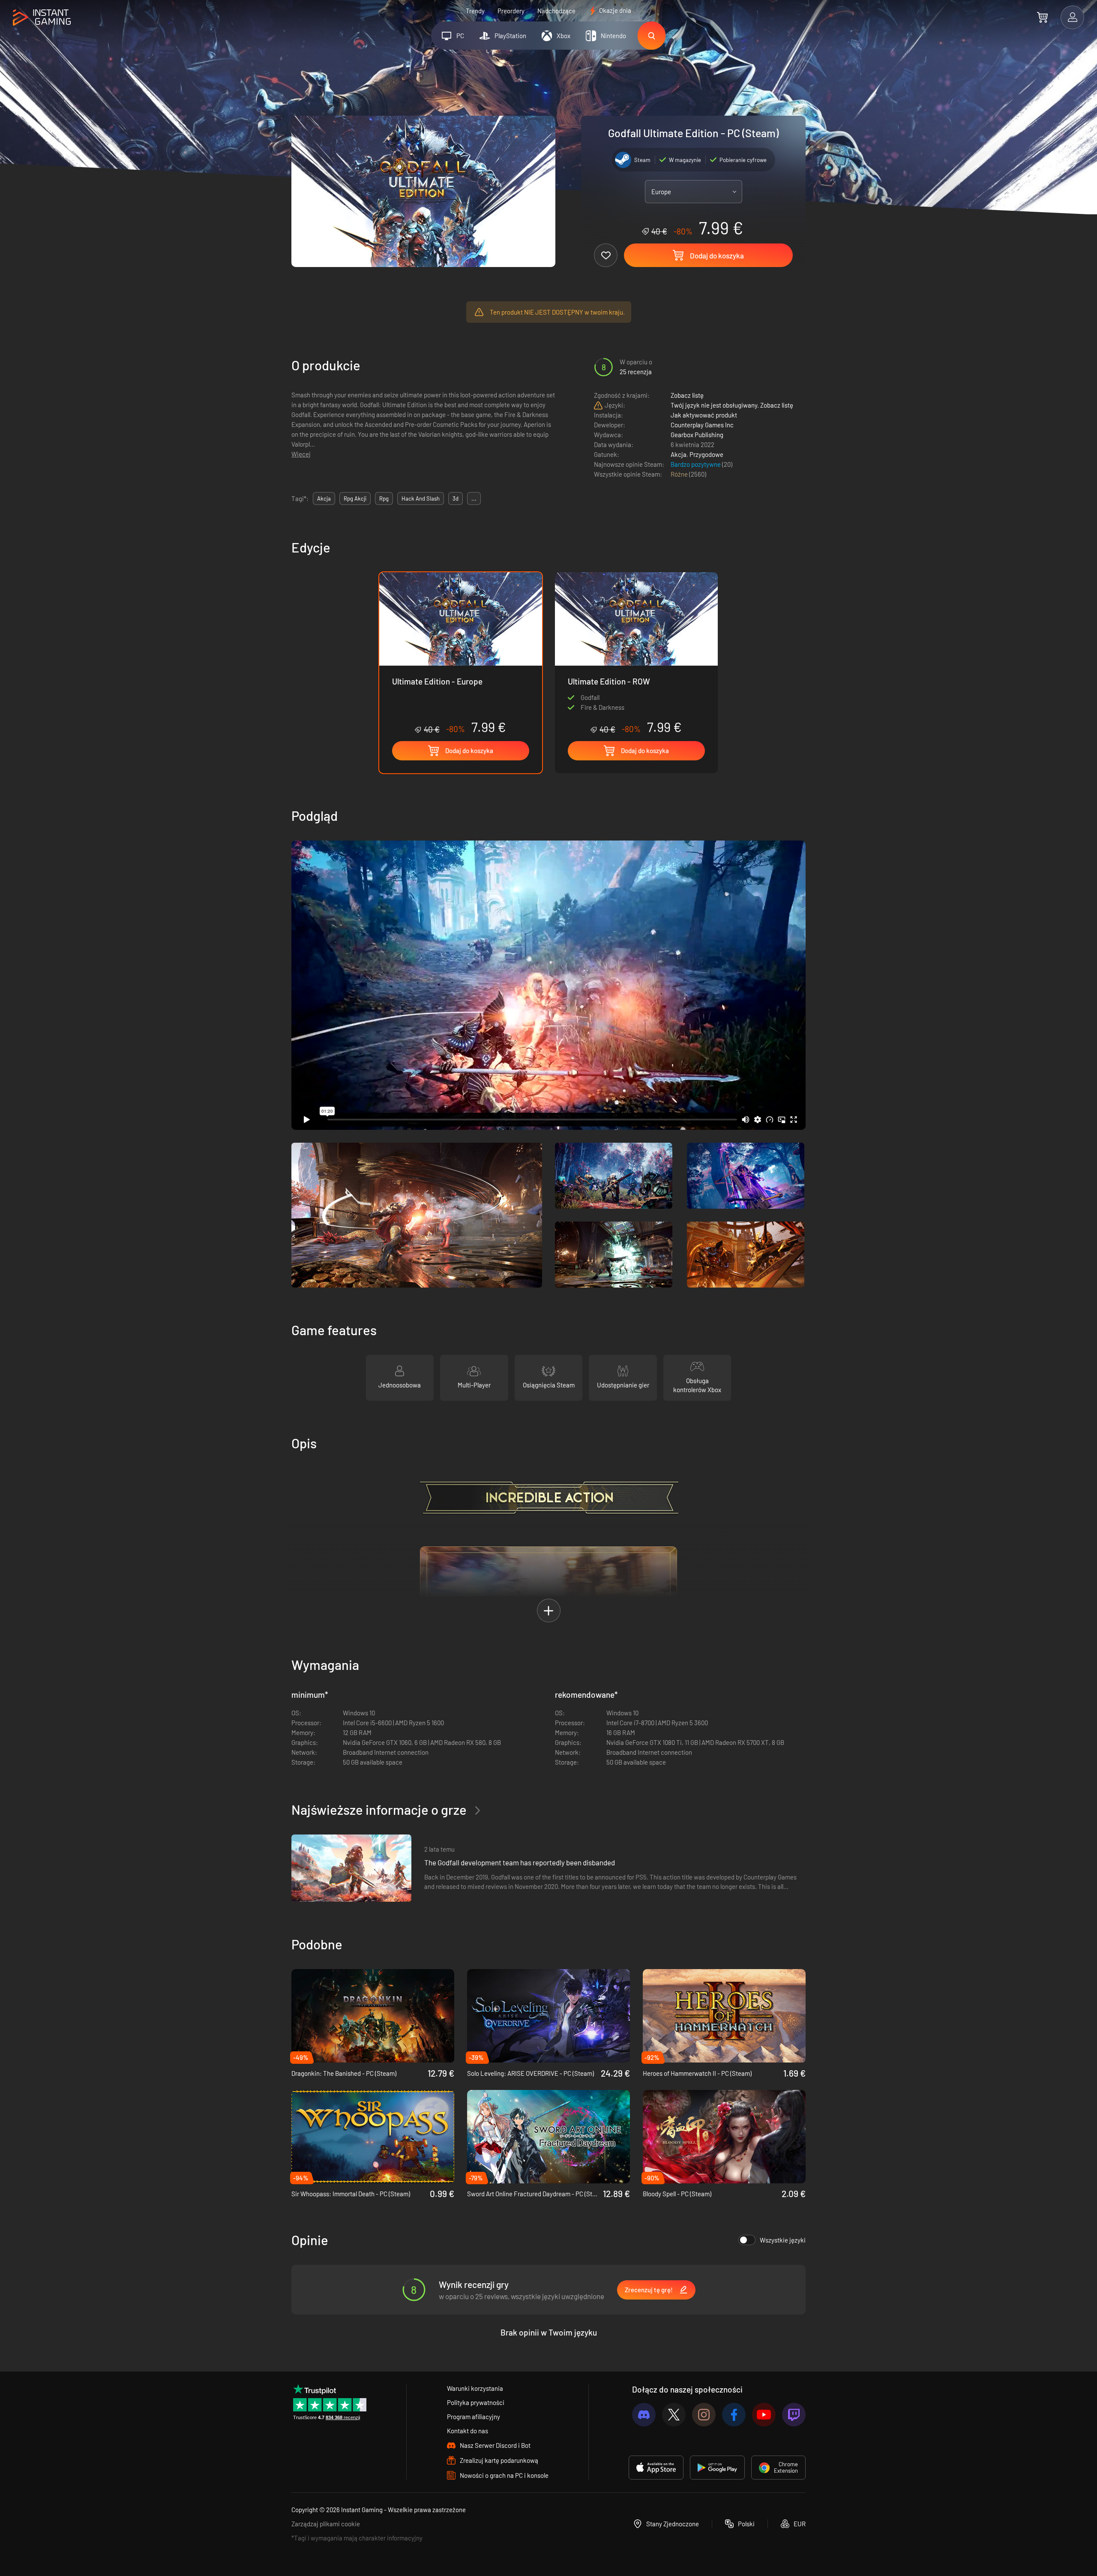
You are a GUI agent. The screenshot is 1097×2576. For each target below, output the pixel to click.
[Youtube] (764, 2415)
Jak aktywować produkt (704, 415)
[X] (674, 2415)
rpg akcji (355, 498)
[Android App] (717, 2468)
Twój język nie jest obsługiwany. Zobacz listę (732, 405)
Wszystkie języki (783, 2240)
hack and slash (421, 498)
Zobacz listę (687, 395)
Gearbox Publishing (697, 435)
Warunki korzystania (475, 2388)
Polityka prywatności (476, 2402)
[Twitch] (794, 2415)
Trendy (475, 11)
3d (456, 498)
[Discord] (644, 2415)
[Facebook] (734, 2415)
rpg (384, 498)
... (474, 498)
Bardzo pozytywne (696, 464)
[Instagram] (704, 2415)
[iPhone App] (656, 2468)
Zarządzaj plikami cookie (326, 2524)
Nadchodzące (556, 11)
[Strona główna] (42, 18)
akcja (324, 498)
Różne (680, 474)
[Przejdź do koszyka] (1042, 17)
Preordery (511, 11)
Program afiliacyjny (474, 2417)
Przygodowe (706, 454)
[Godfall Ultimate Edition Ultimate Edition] (636, 653)
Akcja (679, 454)
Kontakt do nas (468, 2431)
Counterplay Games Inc (702, 425)
